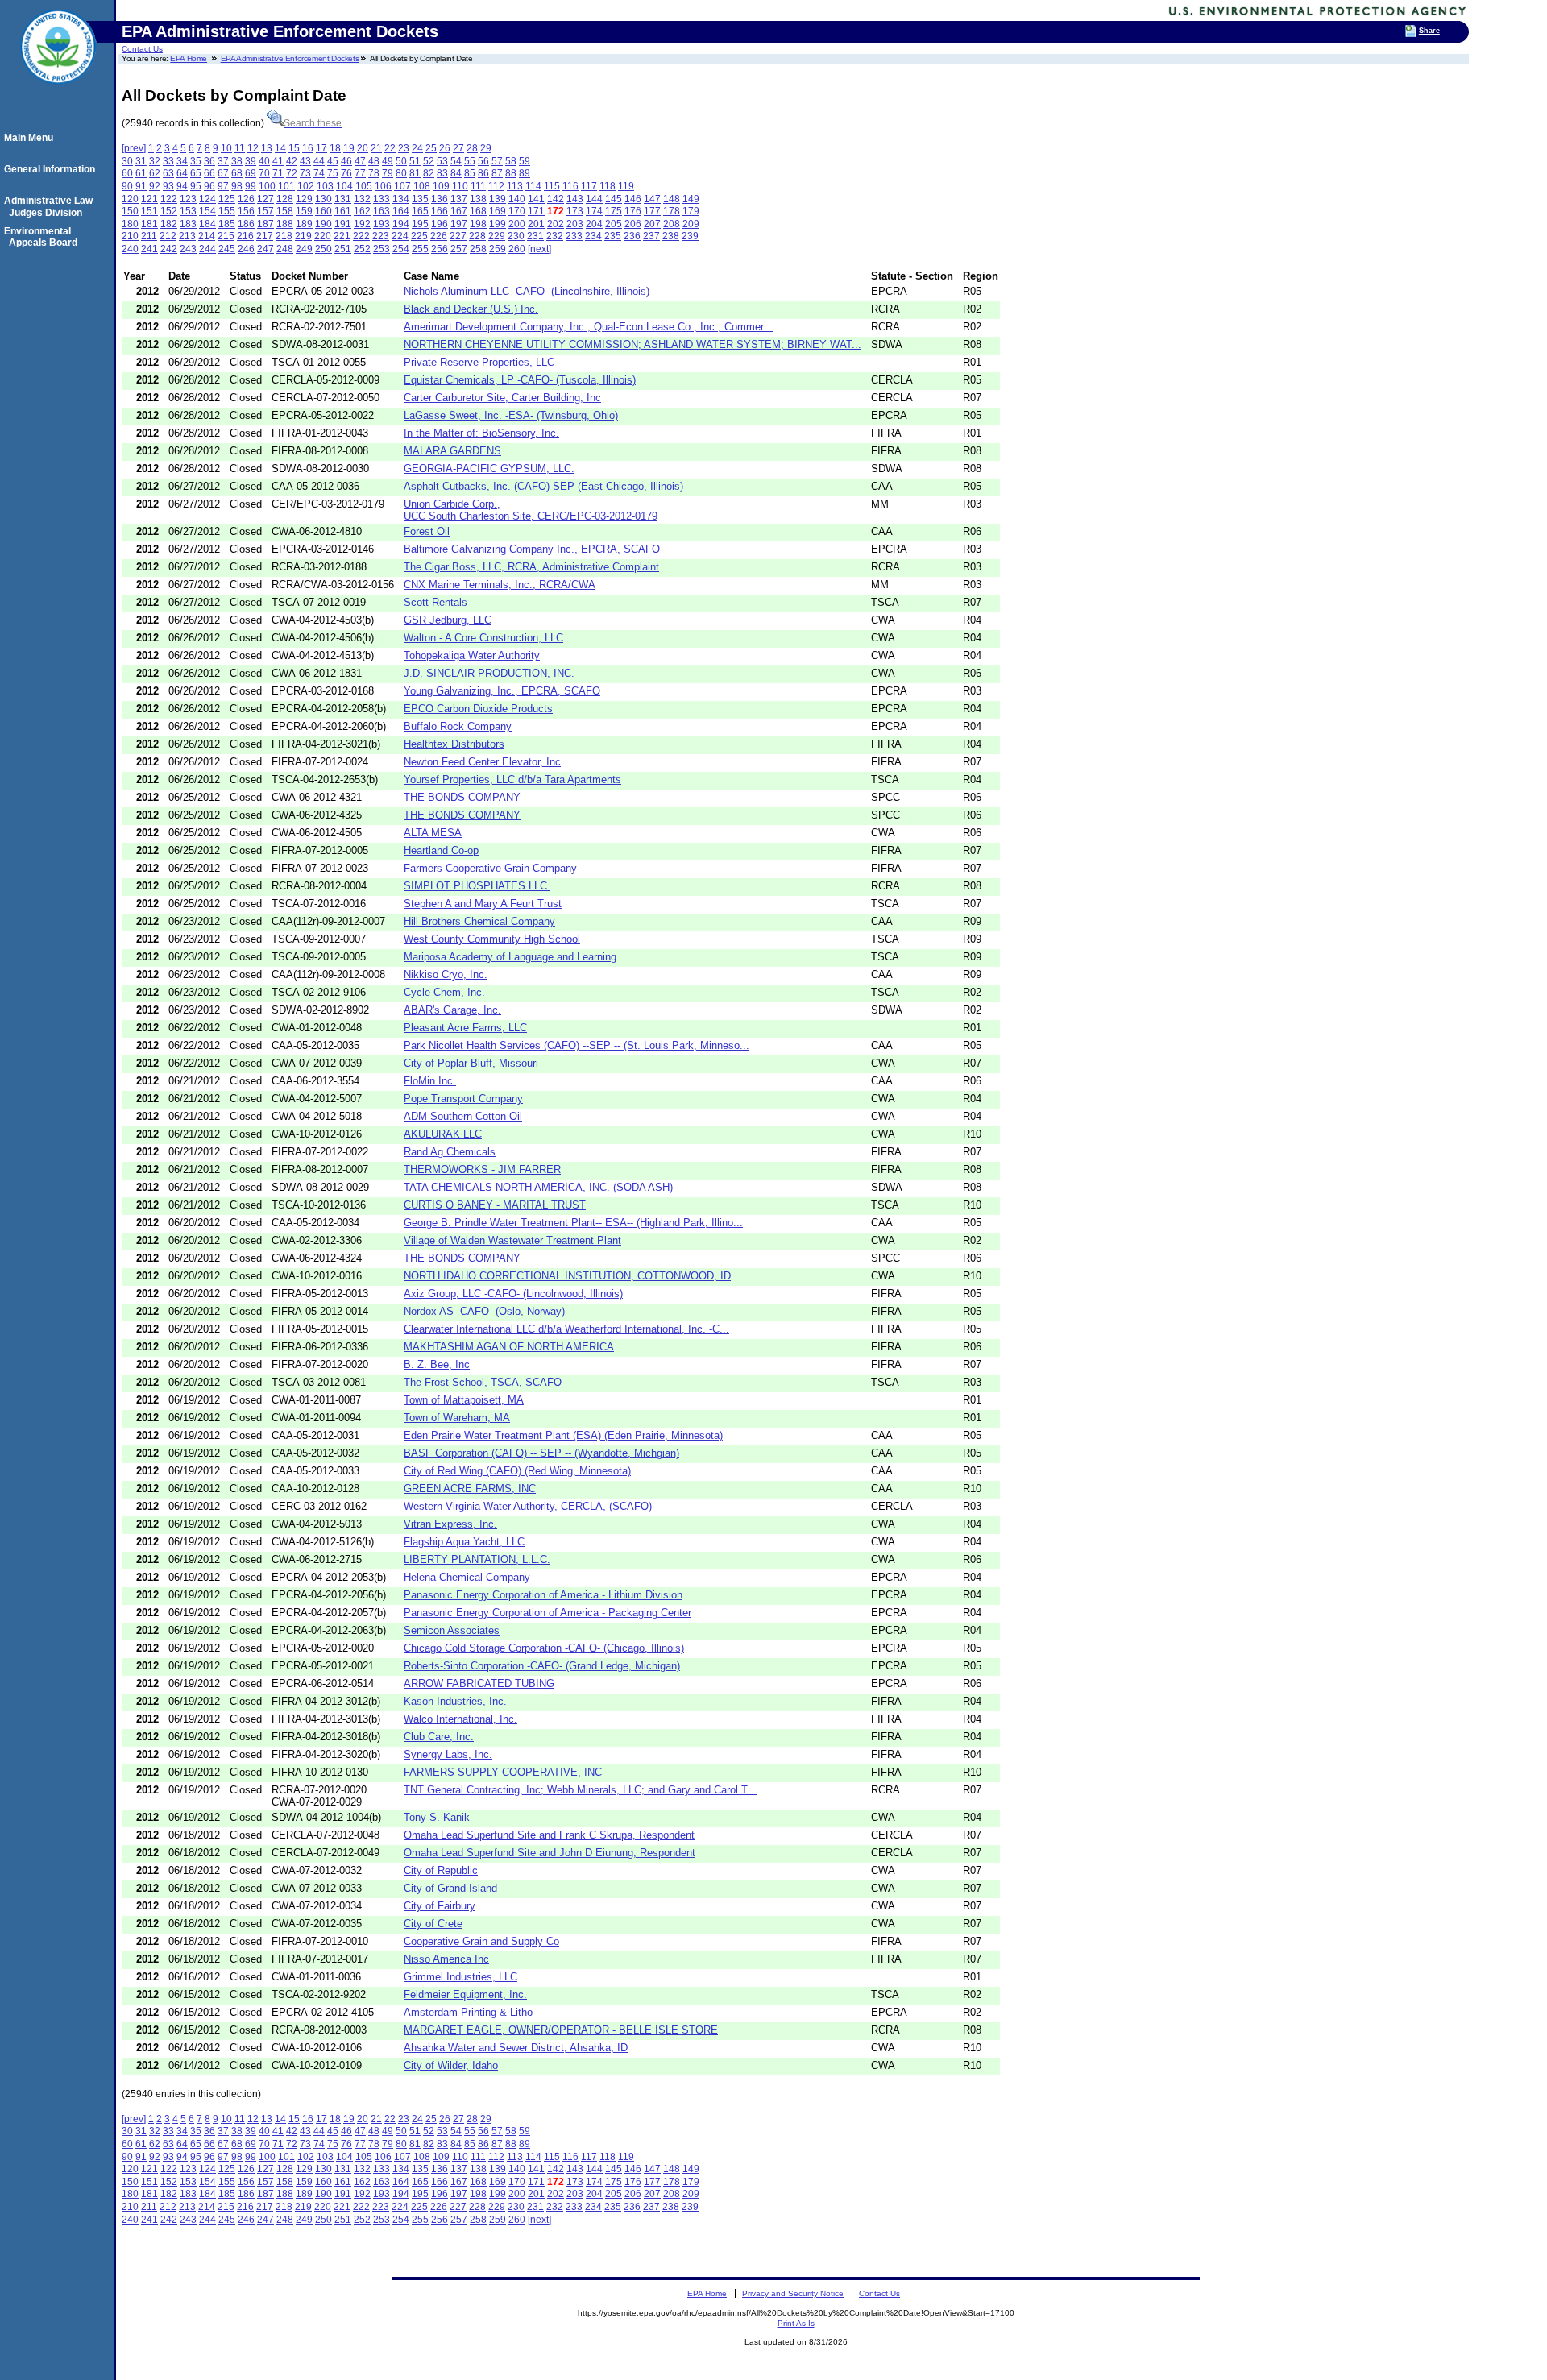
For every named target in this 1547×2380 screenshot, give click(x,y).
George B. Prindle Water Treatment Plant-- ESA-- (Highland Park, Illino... (573, 1223)
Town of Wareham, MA (457, 1418)
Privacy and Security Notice (793, 2293)
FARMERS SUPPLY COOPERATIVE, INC (503, 1772)
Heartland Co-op (441, 850)
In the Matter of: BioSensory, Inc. (481, 433)
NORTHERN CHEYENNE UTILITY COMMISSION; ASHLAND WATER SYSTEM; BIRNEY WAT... (632, 344)
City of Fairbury (440, 1906)
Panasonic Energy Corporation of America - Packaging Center (547, 1613)
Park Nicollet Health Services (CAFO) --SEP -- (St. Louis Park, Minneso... (576, 1045)
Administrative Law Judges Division (51, 206)
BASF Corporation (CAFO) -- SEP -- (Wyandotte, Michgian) (541, 1453)
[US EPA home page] (58, 93)
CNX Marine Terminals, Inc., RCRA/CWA (500, 585)
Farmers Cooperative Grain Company (490, 868)
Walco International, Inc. (460, 1719)
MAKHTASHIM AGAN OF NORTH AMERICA (509, 1347)
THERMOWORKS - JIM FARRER (482, 1169)
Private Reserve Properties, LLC (479, 362)
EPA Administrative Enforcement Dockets (290, 58)
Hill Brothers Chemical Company (479, 921)
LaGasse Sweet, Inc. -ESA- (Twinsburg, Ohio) (511, 415)
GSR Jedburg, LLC (448, 620)
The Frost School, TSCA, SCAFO (483, 1382)
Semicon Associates (452, 1630)
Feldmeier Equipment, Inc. (465, 1994)
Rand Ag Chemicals (450, 1152)
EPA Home (189, 58)
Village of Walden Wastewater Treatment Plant (512, 1240)
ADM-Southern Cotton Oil (463, 1116)
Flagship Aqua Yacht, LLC (464, 1542)
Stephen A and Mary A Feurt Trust (483, 904)
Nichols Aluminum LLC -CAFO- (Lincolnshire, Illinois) (527, 291)
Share (1429, 31)
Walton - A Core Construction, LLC (483, 638)
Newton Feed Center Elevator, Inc (482, 762)
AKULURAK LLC (443, 1134)
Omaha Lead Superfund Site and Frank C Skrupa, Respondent (549, 1835)
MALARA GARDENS (452, 451)
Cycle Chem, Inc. (444, 992)
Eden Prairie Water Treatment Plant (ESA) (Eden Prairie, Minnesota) (563, 1435)
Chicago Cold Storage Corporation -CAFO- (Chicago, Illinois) (544, 1648)
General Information (52, 169)
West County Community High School (492, 939)
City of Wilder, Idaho (451, 2065)
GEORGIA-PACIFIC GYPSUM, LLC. (489, 469)
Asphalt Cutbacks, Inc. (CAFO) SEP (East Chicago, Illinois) (543, 486)
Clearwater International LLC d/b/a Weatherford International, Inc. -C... (566, 1329)
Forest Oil (427, 531)
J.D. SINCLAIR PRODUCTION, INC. (489, 673)
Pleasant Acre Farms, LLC (465, 1028)
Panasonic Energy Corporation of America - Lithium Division (543, 1595)
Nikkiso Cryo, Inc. (446, 974)
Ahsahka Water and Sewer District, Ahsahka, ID (516, 2048)
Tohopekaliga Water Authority (472, 655)
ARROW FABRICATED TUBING (479, 1683)
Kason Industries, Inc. (455, 1701)
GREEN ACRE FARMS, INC (470, 1489)
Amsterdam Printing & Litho (468, 2012)
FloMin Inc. (430, 1081)
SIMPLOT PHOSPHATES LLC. (477, 886)
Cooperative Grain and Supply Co (481, 1941)
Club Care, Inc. (439, 1737)
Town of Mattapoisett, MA (464, 1400)
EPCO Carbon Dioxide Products (478, 709)
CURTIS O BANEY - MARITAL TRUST (495, 1205)
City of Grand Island (450, 1888)
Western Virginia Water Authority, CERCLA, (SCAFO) (528, 1506)
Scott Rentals (435, 602)
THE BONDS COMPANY (462, 797)
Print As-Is (796, 2323)
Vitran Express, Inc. (450, 1524)
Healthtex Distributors (454, 744)
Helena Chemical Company (467, 1577)
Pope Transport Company (463, 1099)
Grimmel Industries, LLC (460, 1977)
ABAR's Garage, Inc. (452, 1010)
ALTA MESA (433, 833)
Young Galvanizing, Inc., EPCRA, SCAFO (502, 691)
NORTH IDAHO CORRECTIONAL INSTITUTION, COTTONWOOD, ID (567, 1276)
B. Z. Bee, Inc (437, 1364)
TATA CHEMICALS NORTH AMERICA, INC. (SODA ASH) (538, 1187)
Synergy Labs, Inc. (448, 1754)
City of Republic (441, 1870)
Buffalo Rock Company (458, 726)
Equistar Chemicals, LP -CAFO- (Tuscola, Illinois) (520, 380)
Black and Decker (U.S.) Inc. (471, 309)
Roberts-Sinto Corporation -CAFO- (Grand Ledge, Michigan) (542, 1666)
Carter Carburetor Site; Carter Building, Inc (502, 398)
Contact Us (142, 49)
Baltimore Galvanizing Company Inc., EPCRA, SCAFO (532, 549)
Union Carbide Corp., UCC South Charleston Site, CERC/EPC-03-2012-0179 (531, 510)
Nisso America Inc (446, 1959)
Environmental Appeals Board (43, 237)
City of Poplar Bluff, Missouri (471, 1063)
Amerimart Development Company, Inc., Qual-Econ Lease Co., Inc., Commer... (588, 327)
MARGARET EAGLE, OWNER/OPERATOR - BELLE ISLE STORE (561, 2030)
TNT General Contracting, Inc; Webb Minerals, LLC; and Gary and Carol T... (580, 1790)
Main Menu (31, 138)
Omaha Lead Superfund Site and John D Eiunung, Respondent (550, 1853)
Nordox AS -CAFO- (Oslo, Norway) (484, 1311)
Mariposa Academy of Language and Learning (510, 957)
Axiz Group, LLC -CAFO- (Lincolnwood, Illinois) (513, 1294)
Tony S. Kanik (437, 1817)
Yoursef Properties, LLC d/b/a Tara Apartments (512, 780)
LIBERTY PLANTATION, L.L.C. (477, 1559)
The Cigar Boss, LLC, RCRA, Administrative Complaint (531, 567)
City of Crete (433, 1924)
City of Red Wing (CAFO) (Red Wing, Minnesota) (517, 1471)
